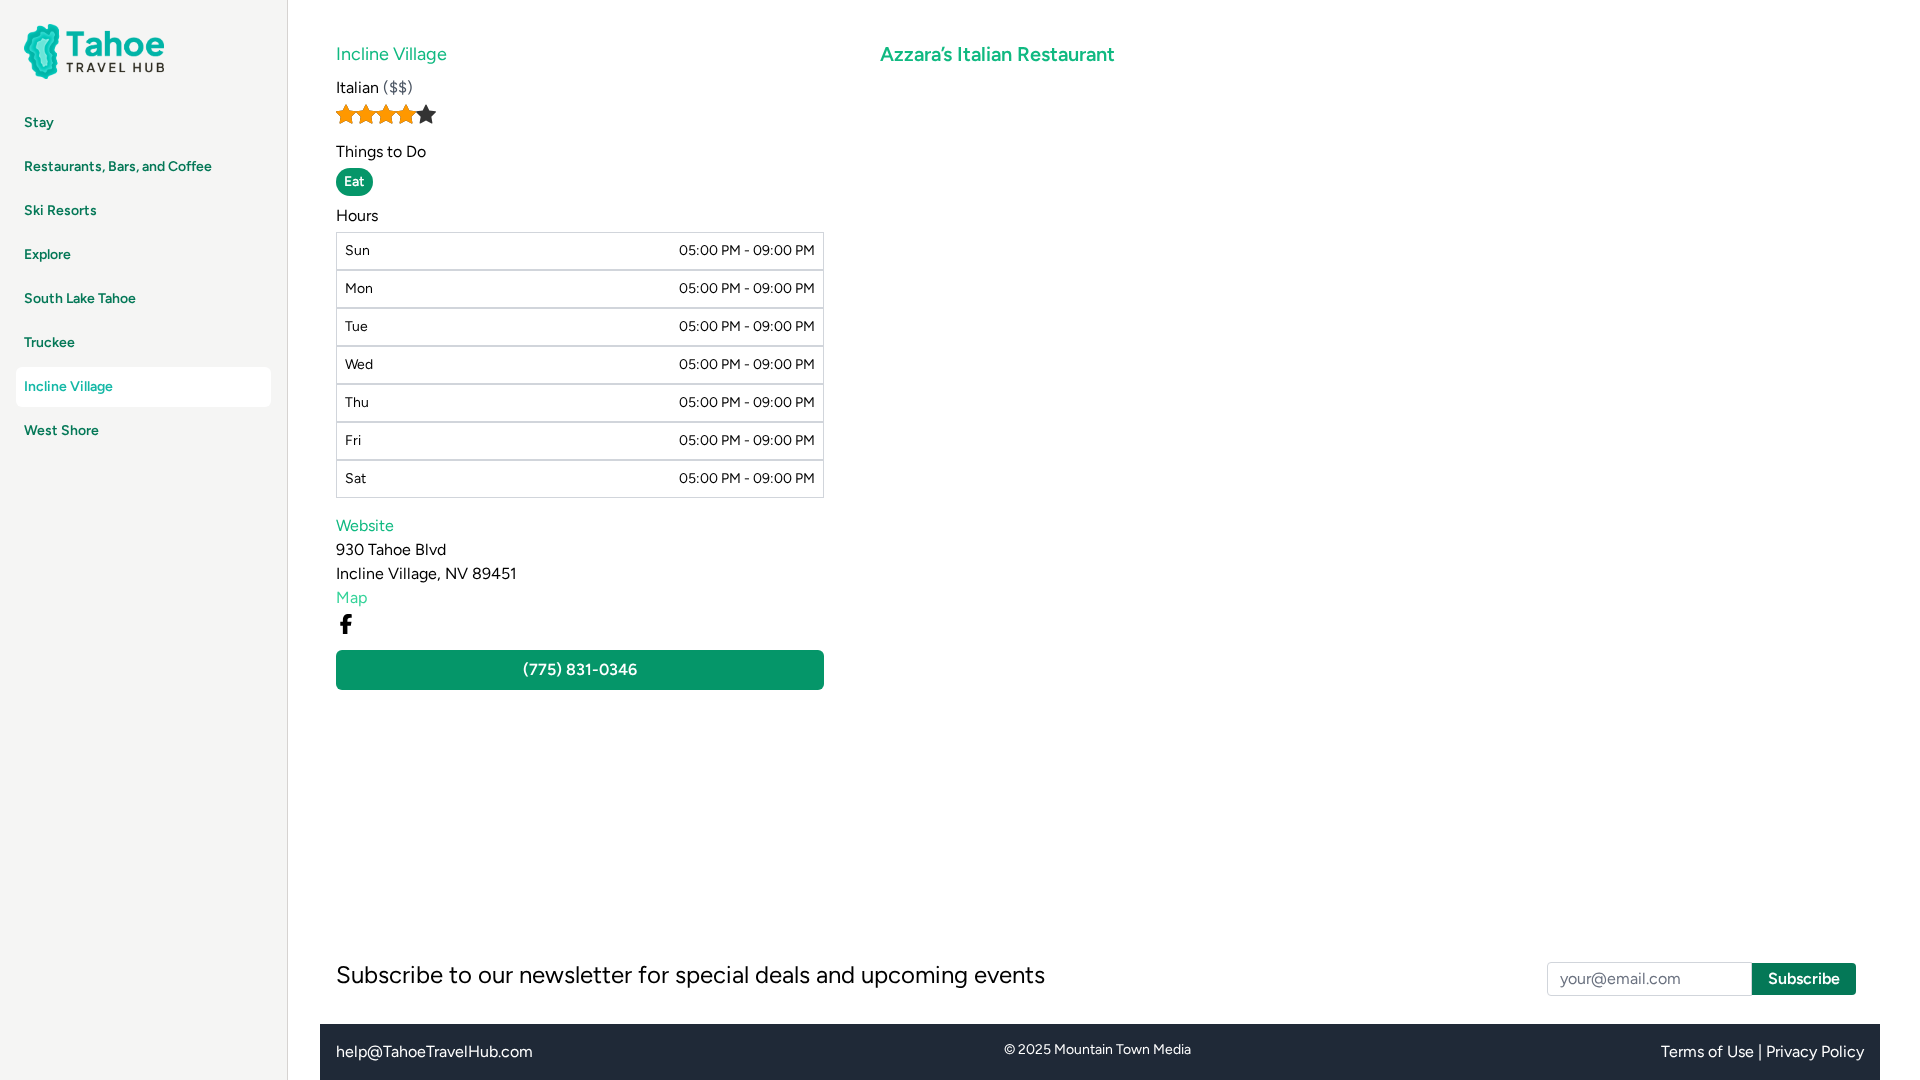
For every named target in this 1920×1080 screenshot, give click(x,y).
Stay (39, 122)
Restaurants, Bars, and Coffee (118, 166)
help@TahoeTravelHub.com (434, 1051)
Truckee (49, 342)
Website (365, 525)
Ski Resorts (60, 210)
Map (351, 597)
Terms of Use (1707, 1051)
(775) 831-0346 (580, 669)
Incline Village (68, 386)
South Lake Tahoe (80, 298)
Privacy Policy (1815, 1051)
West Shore (61, 430)
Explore (47, 254)
